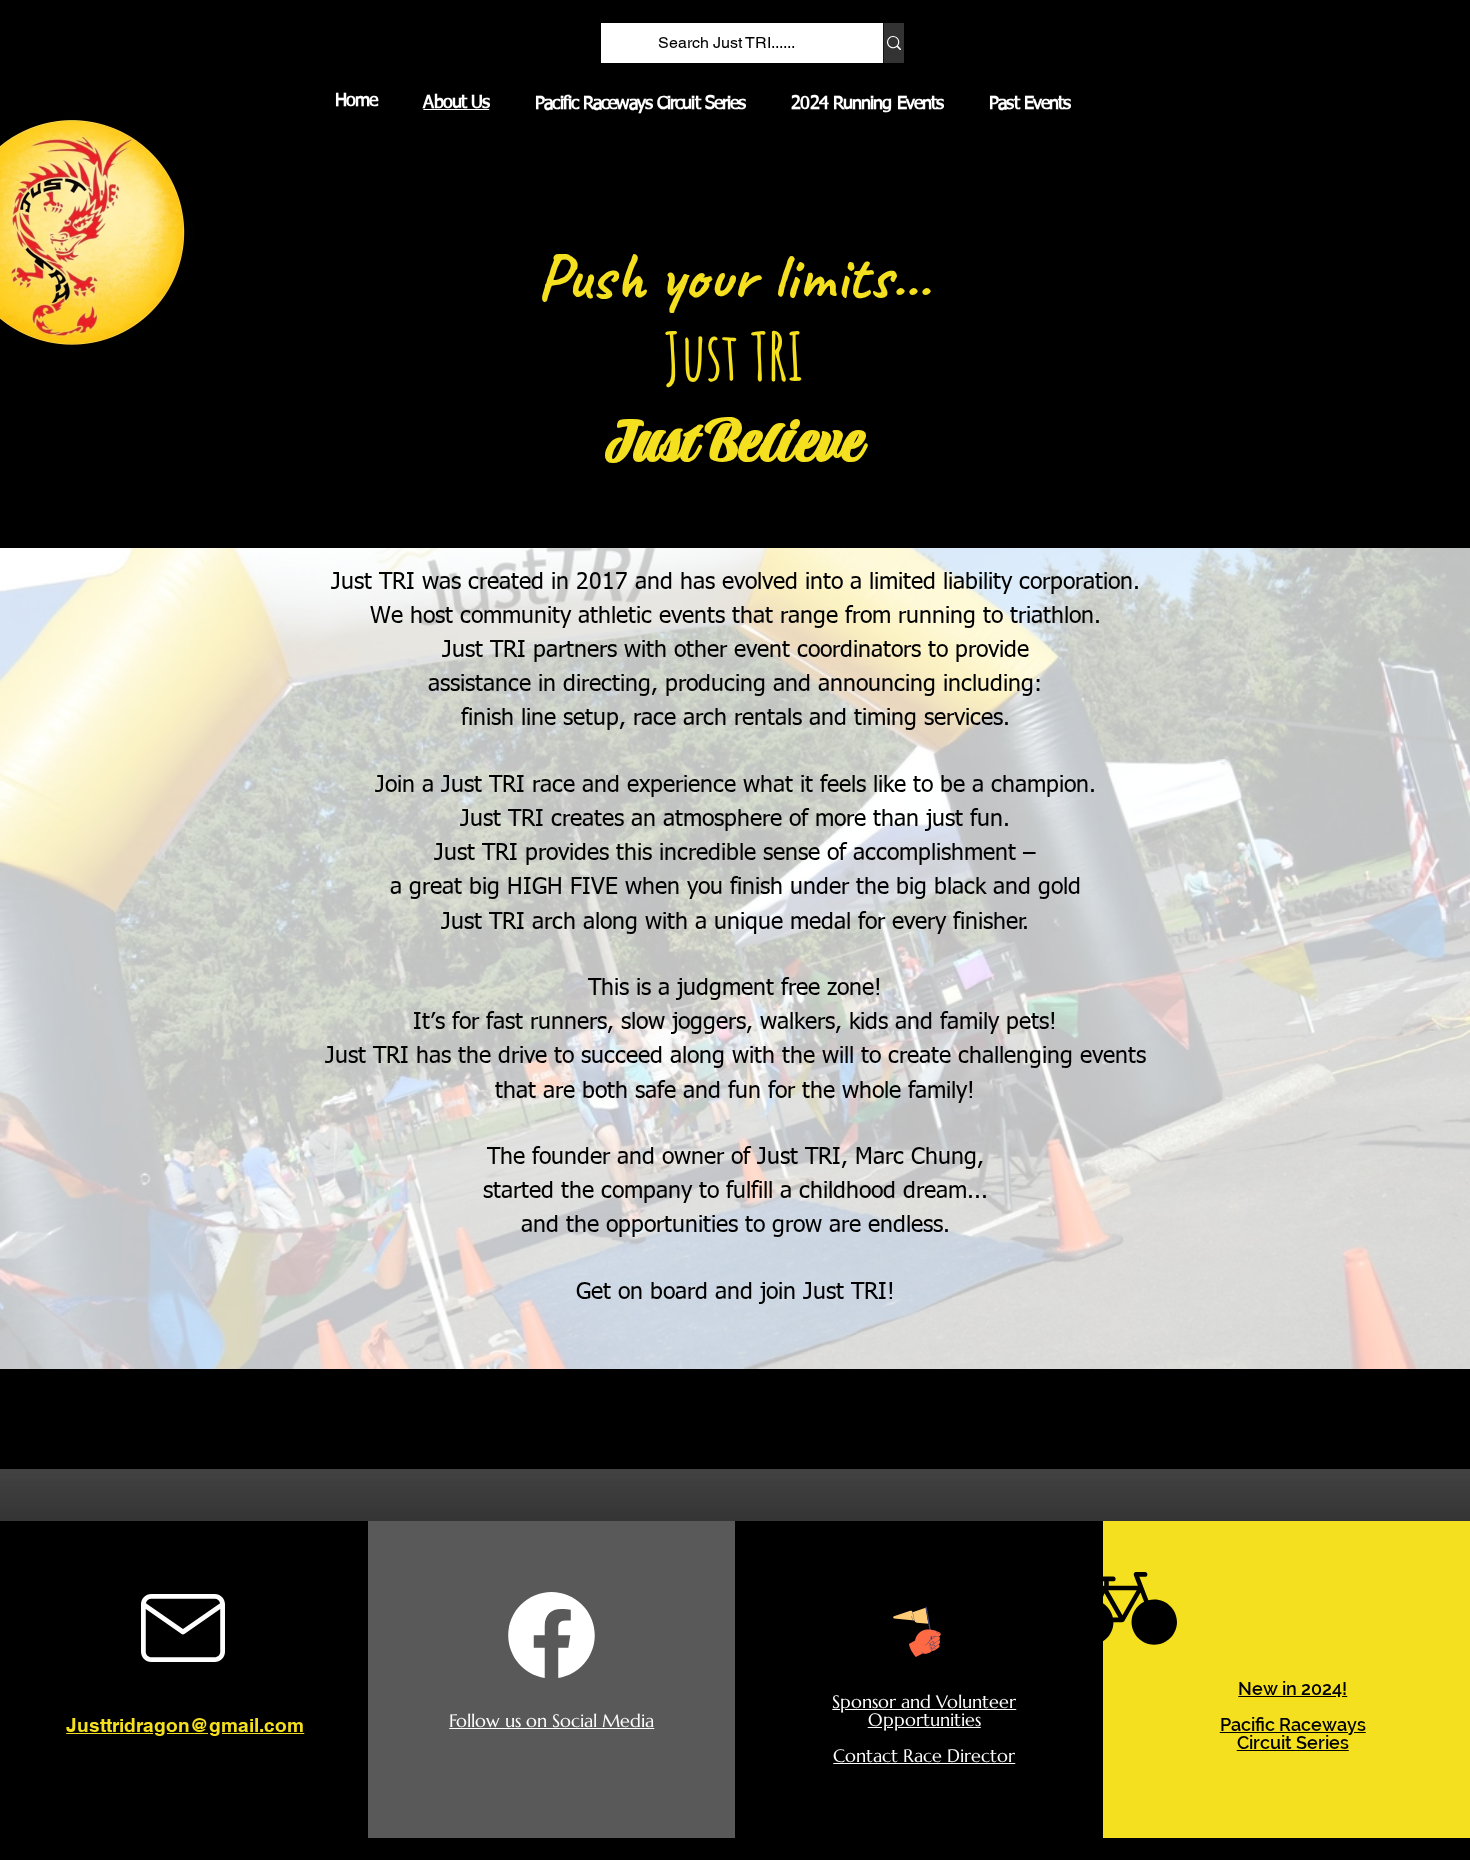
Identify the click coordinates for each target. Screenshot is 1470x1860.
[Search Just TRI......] (893, 43)
